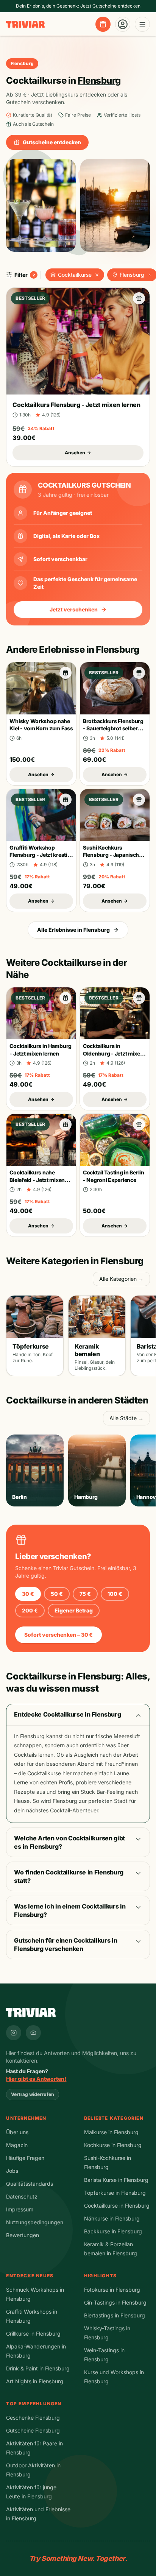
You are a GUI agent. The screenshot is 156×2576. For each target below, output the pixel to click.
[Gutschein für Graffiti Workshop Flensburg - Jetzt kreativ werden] (66, 800)
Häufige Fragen (25, 2158)
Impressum (20, 2209)
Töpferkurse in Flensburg (115, 2193)
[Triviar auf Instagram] (14, 2033)
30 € (28, 1594)
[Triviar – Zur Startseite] (25, 24)
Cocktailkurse (75, 275)
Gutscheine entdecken (52, 142)
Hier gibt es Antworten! (36, 2079)
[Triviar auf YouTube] (33, 2033)
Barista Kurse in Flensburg (116, 2180)
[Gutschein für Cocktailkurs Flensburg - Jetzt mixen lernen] (139, 298)
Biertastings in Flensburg (115, 2315)
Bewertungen (23, 2235)
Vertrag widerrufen (33, 2094)
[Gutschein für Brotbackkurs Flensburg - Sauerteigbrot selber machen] (139, 673)
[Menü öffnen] (142, 24)
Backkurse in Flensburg (113, 2231)
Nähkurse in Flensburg (112, 2218)
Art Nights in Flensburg (35, 2381)
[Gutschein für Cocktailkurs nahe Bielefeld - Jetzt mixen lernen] (66, 1124)
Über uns (17, 2132)
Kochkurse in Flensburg (113, 2145)
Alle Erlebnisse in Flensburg (73, 930)
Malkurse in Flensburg (111, 2132)
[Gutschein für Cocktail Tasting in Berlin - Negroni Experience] (139, 1124)
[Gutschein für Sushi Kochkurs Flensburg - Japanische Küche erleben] (139, 800)
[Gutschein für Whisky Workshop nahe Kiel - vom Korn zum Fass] (66, 673)
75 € (85, 1594)
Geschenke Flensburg (33, 2418)
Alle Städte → (126, 1418)
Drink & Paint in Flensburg (38, 2368)
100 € (115, 1594)
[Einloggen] (123, 24)
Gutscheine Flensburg (33, 2430)
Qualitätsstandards (30, 2184)
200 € (30, 1610)
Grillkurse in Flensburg (33, 2334)
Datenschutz (22, 2196)
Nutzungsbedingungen (35, 2222)
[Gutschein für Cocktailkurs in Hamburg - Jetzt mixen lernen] (66, 998)
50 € (57, 1594)
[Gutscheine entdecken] (103, 24)
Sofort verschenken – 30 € (58, 1635)
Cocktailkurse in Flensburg (117, 2206)
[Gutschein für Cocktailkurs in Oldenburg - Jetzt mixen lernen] (139, 998)
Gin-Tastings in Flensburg (115, 2302)
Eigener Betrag (74, 1610)
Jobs (12, 2171)
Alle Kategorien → (121, 1279)
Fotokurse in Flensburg (112, 2290)
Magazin (17, 2145)
